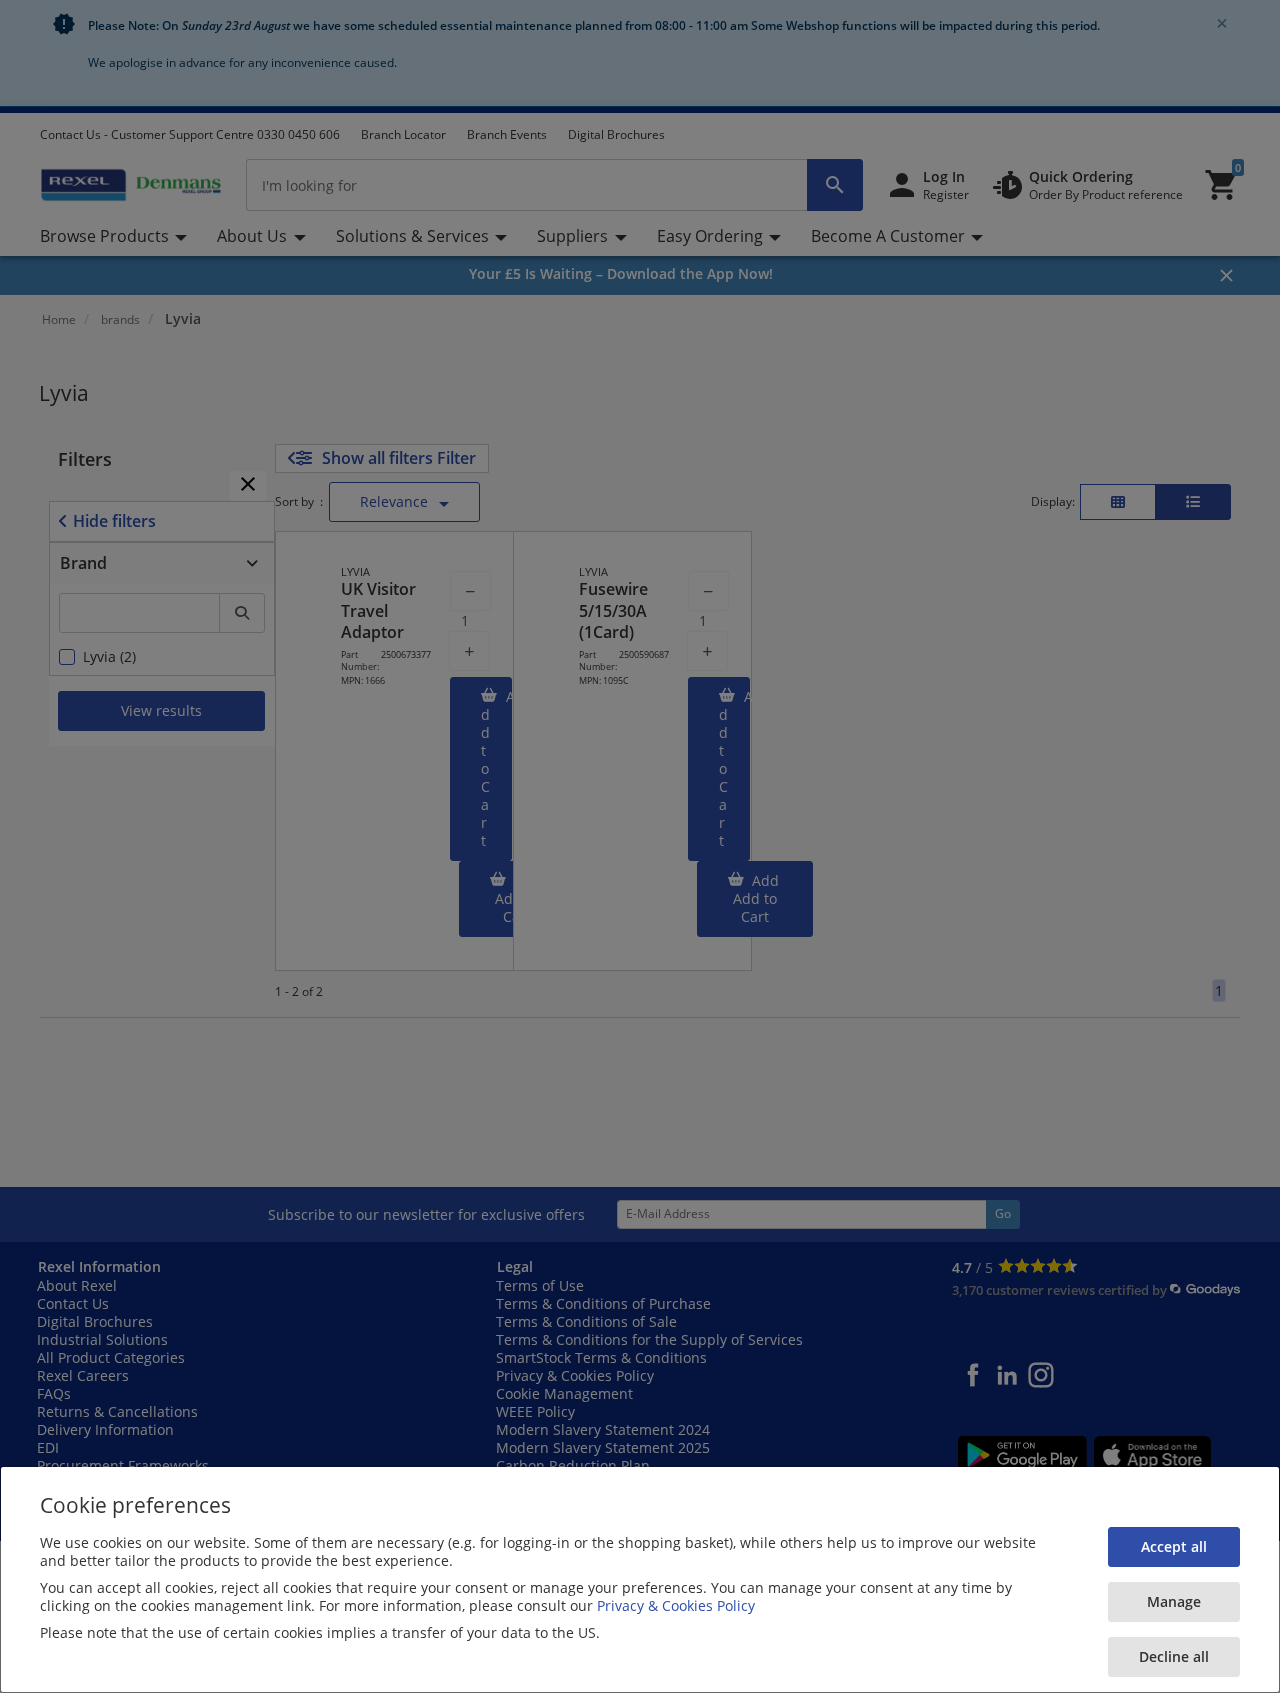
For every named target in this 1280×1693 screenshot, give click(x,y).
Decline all (1174, 1656)
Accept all (1174, 1546)
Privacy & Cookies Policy (676, 1605)
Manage (1174, 1601)
